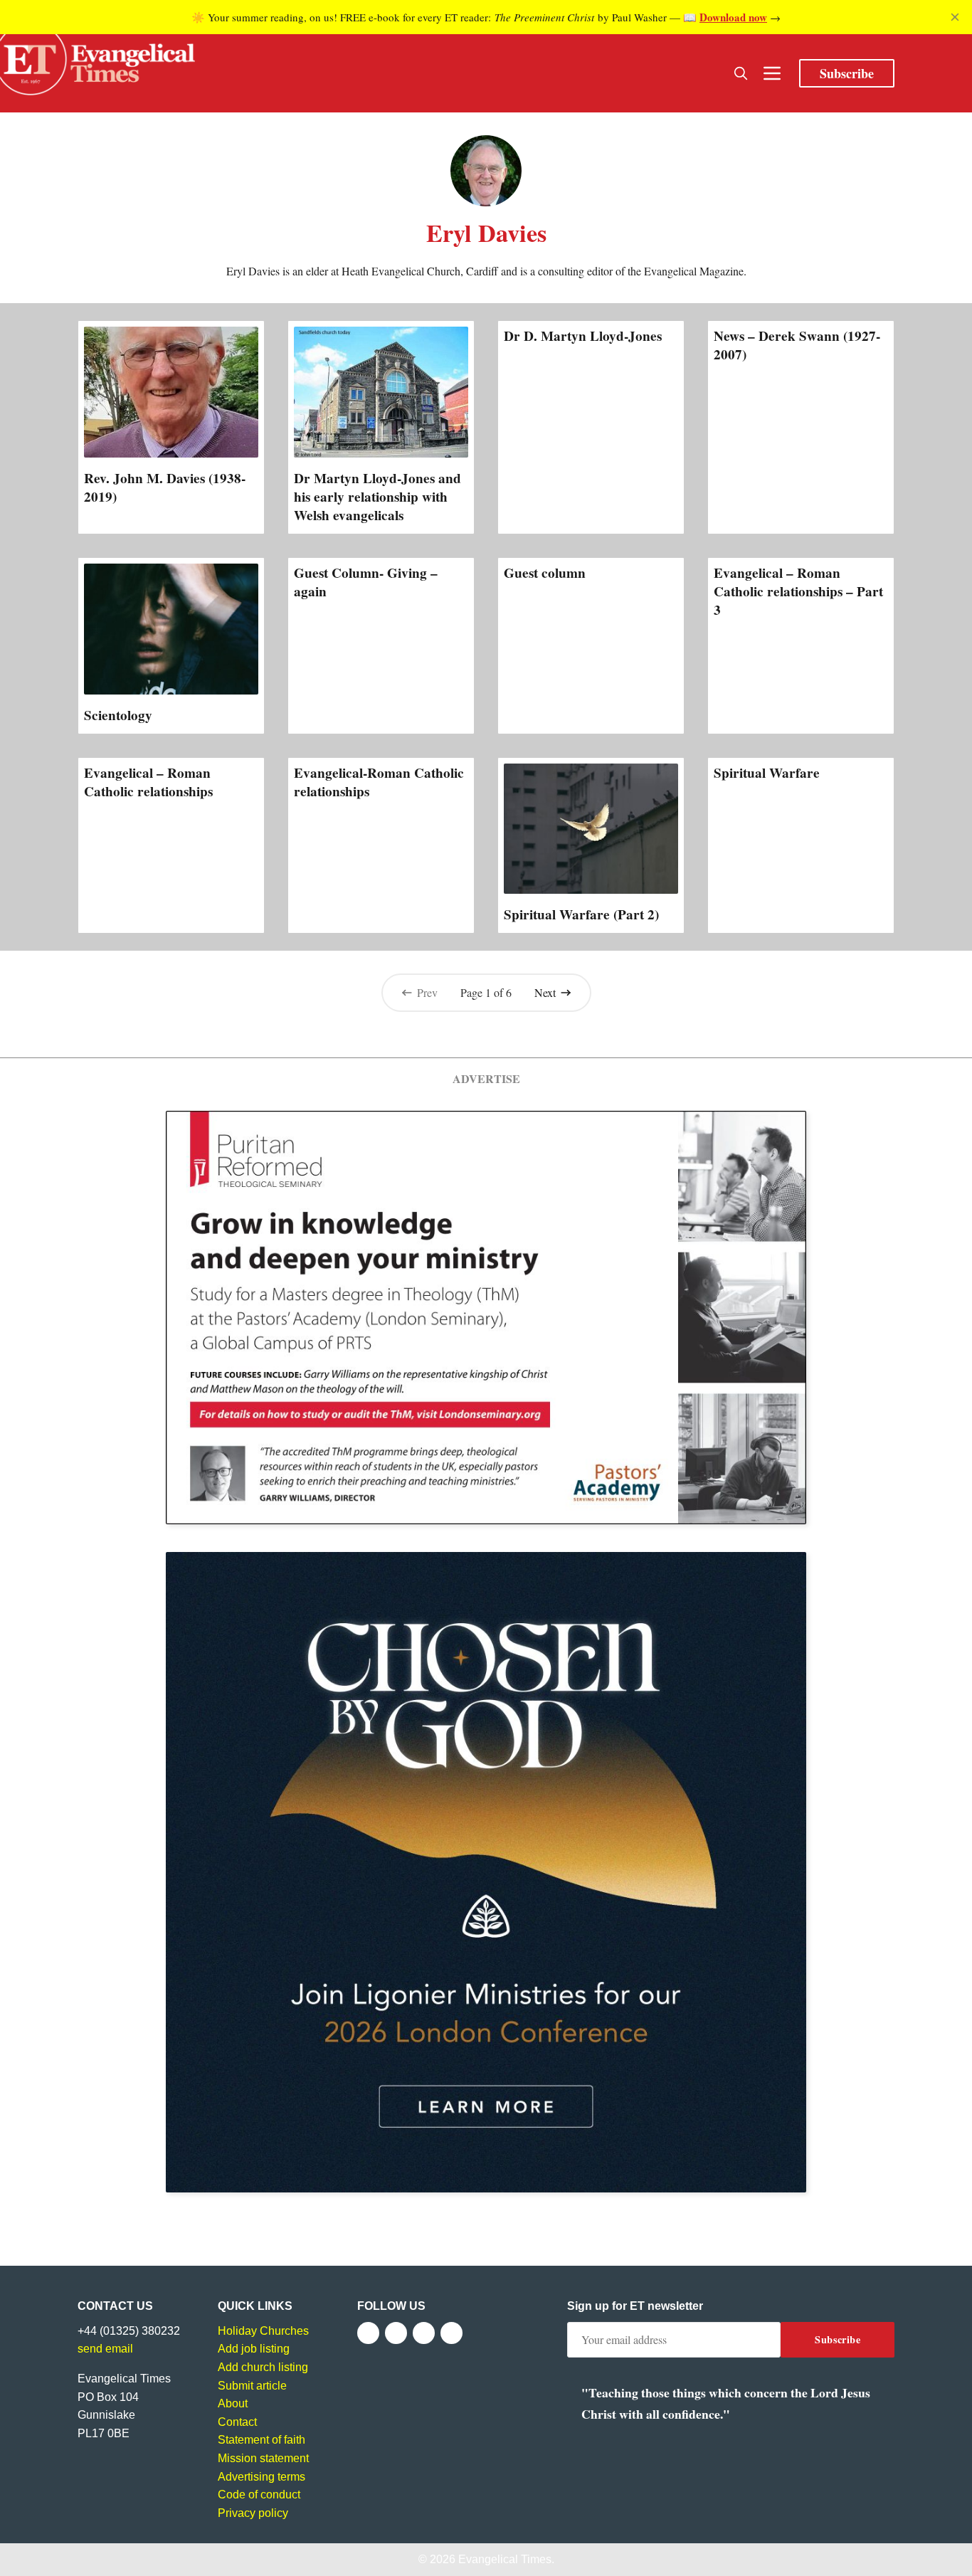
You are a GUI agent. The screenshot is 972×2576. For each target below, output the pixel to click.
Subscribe (847, 73)
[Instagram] (424, 2333)
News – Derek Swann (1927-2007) (797, 345)
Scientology (118, 715)
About (233, 2403)
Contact (237, 2422)
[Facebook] (368, 2333)
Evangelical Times (505, 2559)
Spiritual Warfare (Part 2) (581, 914)
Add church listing (263, 2367)
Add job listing (254, 2349)
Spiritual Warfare (767, 773)
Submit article (252, 2386)
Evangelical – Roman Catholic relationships (148, 782)
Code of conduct (259, 2495)
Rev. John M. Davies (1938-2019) (165, 487)
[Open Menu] (772, 73)
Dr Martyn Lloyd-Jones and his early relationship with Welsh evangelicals (377, 497)
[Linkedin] (451, 2333)
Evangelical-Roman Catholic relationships (379, 782)
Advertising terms (262, 2477)
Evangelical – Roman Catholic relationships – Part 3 (798, 591)
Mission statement (263, 2458)
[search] (741, 73)
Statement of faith (262, 2440)
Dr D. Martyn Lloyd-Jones (583, 336)
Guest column (545, 573)
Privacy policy (253, 2513)
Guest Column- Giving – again (366, 582)
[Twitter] (396, 2333)
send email (105, 2349)
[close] (955, 17)
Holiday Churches (263, 2331)
